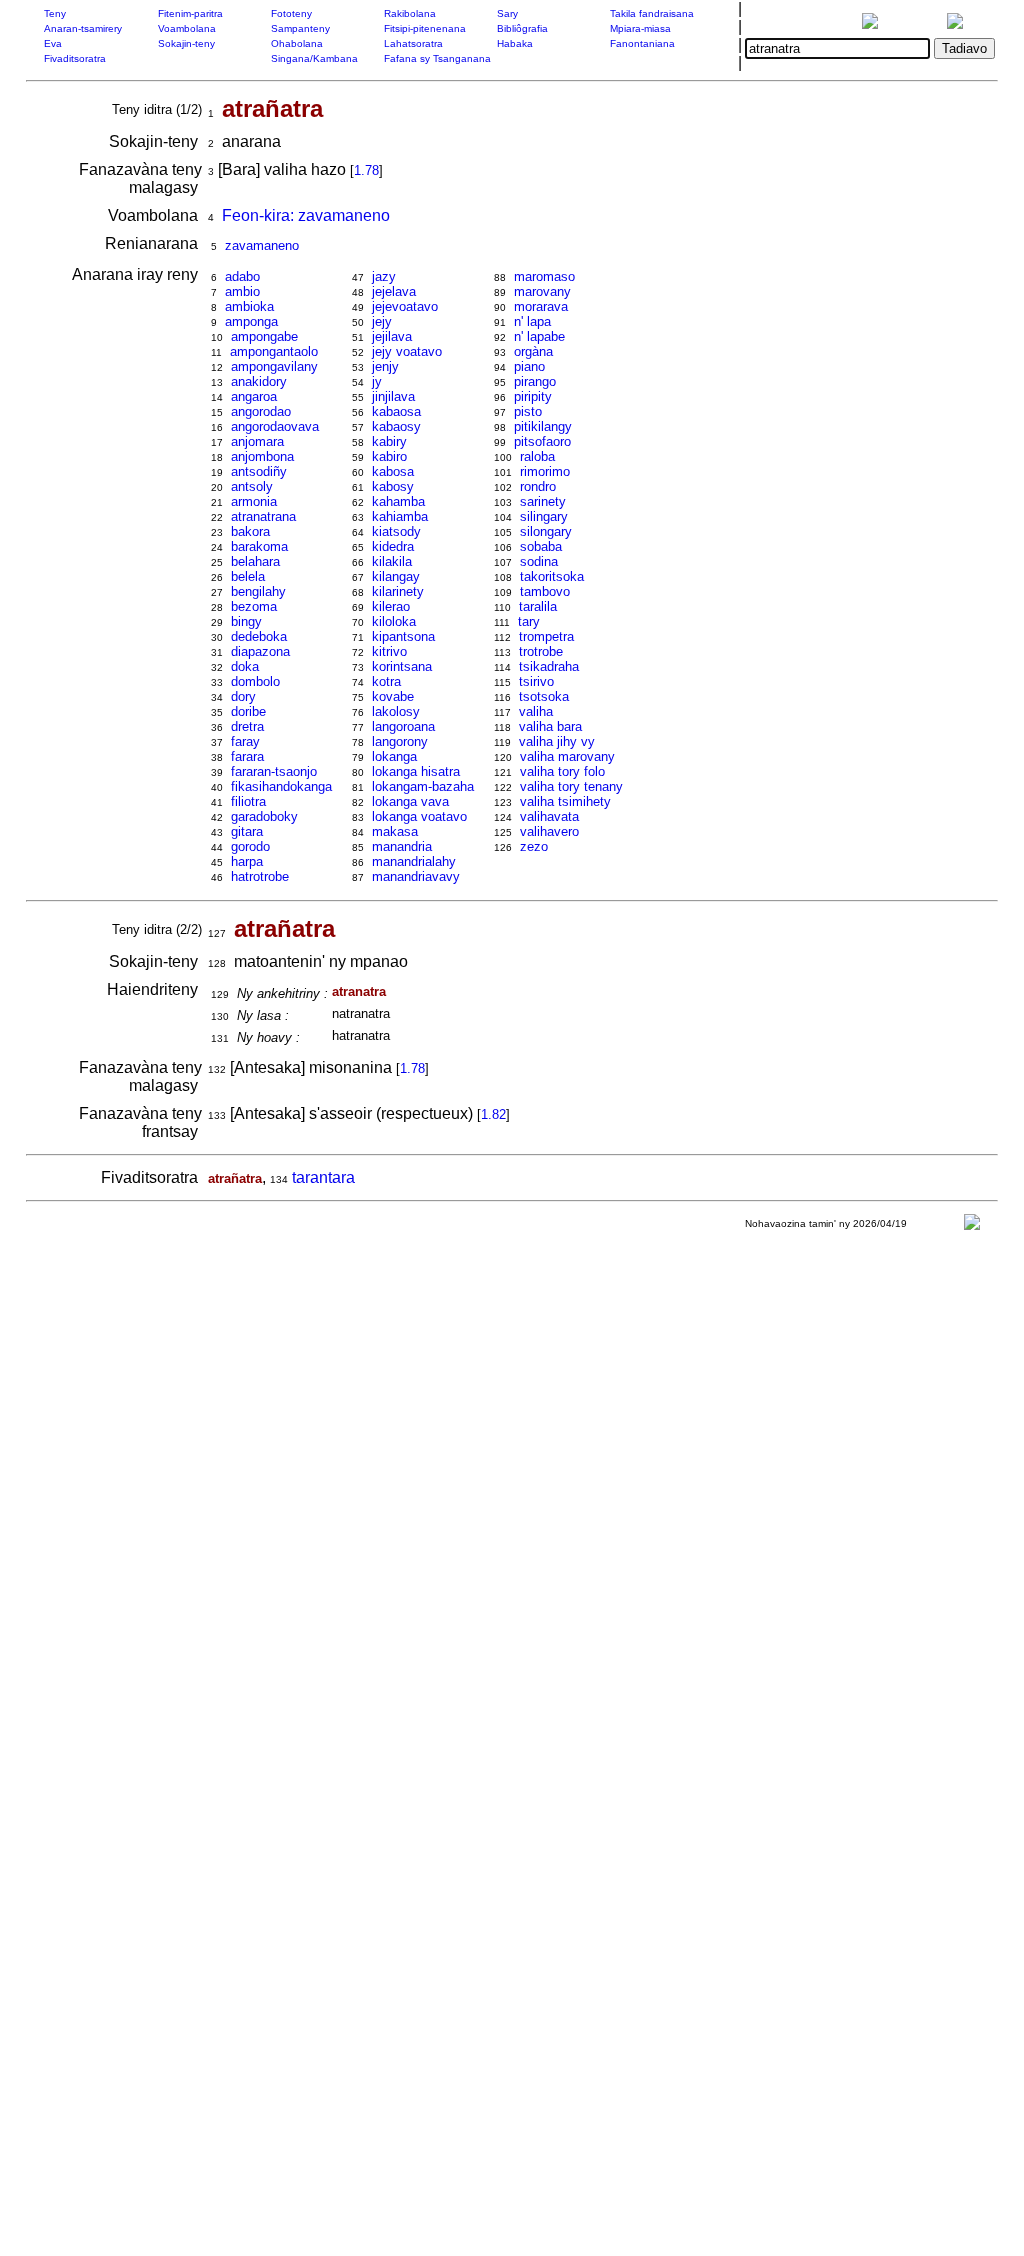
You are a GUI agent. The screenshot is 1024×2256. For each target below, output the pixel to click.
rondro (538, 486)
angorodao (261, 411)
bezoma (254, 606)
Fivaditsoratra (75, 58)
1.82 (493, 1114)
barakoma (259, 546)
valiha (536, 711)
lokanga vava (410, 801)
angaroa (254, 396)
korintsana (402, 666)
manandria (402, 846)
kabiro (389, 456)
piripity (533, 396)
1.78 (366, 170)
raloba (537, 456)
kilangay (396, 576)
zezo (534, 846)
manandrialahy (414, 861)
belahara (255, 561)
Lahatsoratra (413, 43)
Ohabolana (297, 43)
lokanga (394, 756)
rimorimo (545, 471)
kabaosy (396, 426)
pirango (535, 381)
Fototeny (291, 13)
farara (247, 756)
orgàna (533, 351)
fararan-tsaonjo (274, 771)
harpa (247, 861)
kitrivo (389, 651)
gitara (247, 831)
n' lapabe (539, 336)
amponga (251, 321)
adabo (242, 276)
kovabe (393, 696)
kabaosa (396, 411)
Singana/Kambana (314, 58)
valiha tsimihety (565, 801)
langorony (400, 741)
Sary (507, 13)
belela (248, 576)
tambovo (545, 591)
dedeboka (259, 636)
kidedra (393, 546)
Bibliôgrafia (522, 28)
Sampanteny (300, 28)
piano (529, 366)
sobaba (541, 546)
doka (245, 666)
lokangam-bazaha (423, 786)
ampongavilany (274, 366)
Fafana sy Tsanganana (437, 58)
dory (243, 696)
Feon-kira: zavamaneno (306, 215)
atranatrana (263, 516)
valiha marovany (567, 756)
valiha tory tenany (571, 786)
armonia (254, 501)
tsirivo (536, 681)
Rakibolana (410, 13)
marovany (542, 291)
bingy (246, 621)
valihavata (549, 816)
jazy (384, 276)
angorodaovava (275, 426)
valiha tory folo (562, 771)
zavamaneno (262, 245)
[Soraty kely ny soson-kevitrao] (972, 1226)
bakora (250, 531)
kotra (386, 681)
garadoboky (264, 816)
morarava (541, 306)
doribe (248, 711)
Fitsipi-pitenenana (425, 28)
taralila (538, 606)
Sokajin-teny (186, 43)
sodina (539, 561)
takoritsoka (552, 576)
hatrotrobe (260, 876)
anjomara (257, 441)
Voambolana (187, 28)
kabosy (393, 486)
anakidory (259, 381)
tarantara (323, 1177)
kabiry (389, 441)
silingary (544, 516)
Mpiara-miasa (640, 28)
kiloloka (394, 621)
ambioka (249, 306)
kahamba (398, 501)
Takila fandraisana (652, 13)
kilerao (391, 606)
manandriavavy (416, 876)
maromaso (544, 276)
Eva (53, 43)
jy (377, 381)
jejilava (392, 336)
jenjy (385, 366)
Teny (55, 13)
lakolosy (396, 711)
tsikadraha (549, 666)
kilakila (392, 561)
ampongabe (264, 336)
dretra (247, 726)
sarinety (543, 501)
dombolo (255, 681)
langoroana (403, 726)
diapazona (260, 651)
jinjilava (393, 396)
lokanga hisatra (416, 771)
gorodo (250, 846)
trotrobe (541, 651)
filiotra (248, 801)
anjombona (262, 456)
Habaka (515, 43)
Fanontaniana (642, 43)
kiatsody (396, 531)
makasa (395, 831)
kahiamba (400, 516)
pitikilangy (543, 426)
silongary (546, 531)
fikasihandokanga (281, 786)
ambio (242, 291)
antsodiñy (259, 471)
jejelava (394, 291)
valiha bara (550, 726)
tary (529, 621)
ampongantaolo (274, 351)
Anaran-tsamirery (83, 28)
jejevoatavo (405, 306)
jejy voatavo (407, 351)
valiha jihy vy (557, 741)
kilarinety (398, 591)
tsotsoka (544, 696)
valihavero (549, 831)
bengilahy (258, 591)
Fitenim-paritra (190, 13)
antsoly (252, 486)
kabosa (393, 471)
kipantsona (403, 636)
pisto (528, 411)
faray (245, 741)
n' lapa (532, 321)
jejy (382, 321)
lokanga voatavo (419, 816)
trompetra (546, 636)
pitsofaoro (542, 441)
